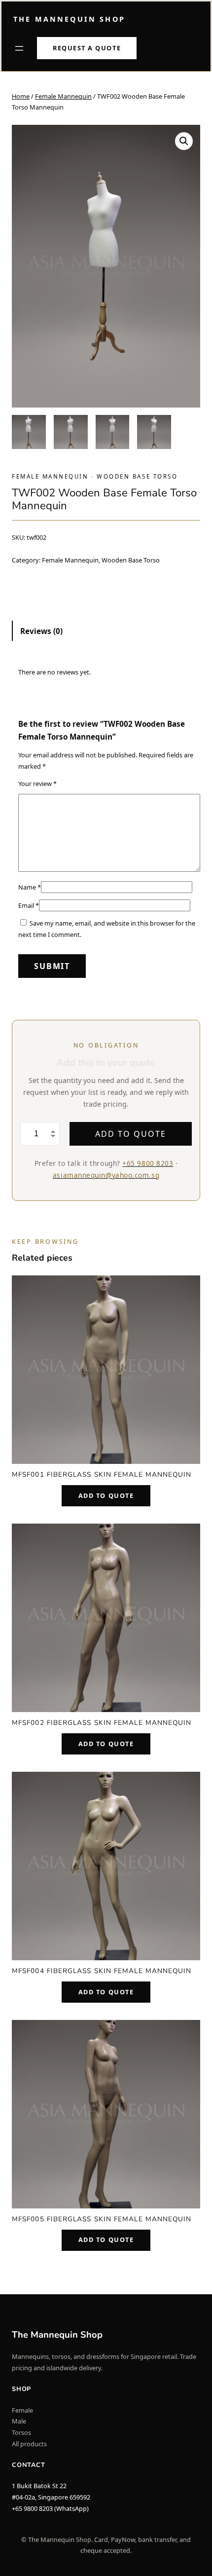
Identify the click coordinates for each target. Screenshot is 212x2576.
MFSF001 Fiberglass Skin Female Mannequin (102, 1475)
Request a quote (87, 48)
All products (29, 2444)
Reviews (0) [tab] (41, 631)
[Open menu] (19, 48)
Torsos (21, 2432)
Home (21, 96)
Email (29, 905)
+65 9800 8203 (148, 1163)
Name (30, 887)
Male (19, 2421)
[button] (184, 141)
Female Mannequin (63, 96)
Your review (37, 784)
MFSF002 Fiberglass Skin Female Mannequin (102, 1723)
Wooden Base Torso (137, 476)
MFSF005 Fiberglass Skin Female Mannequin (102, 2219)
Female (22, 2410)
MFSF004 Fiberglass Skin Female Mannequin (102, 1971)
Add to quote (130, 1134)
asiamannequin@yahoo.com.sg (106, 1175)
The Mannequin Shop (69, 19)
